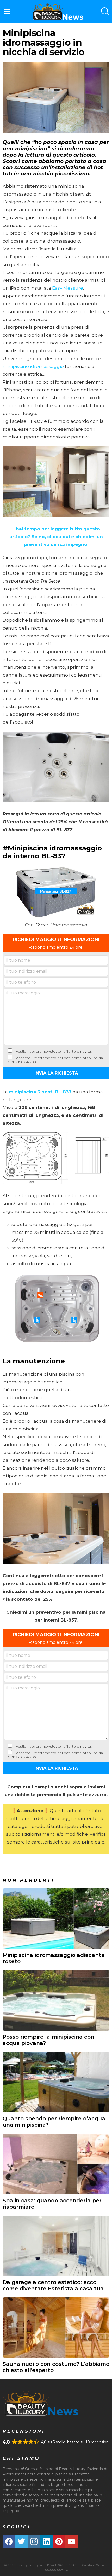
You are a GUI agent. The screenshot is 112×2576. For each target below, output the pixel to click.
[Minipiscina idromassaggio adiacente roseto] (56, 1919)
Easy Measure (68, 288)
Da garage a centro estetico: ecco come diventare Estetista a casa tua (53, 2285)
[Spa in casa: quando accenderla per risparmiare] (56, 2164)
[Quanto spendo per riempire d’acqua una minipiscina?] (56, 2082)
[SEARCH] (105, 11)
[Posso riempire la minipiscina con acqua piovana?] (56, 2000)
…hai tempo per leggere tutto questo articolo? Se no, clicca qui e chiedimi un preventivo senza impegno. (56, 537)
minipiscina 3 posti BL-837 (40, 1092)
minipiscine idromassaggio (33, 366)
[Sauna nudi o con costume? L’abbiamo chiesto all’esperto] (56, 2328)
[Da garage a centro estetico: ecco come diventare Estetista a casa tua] (56, 2246)
